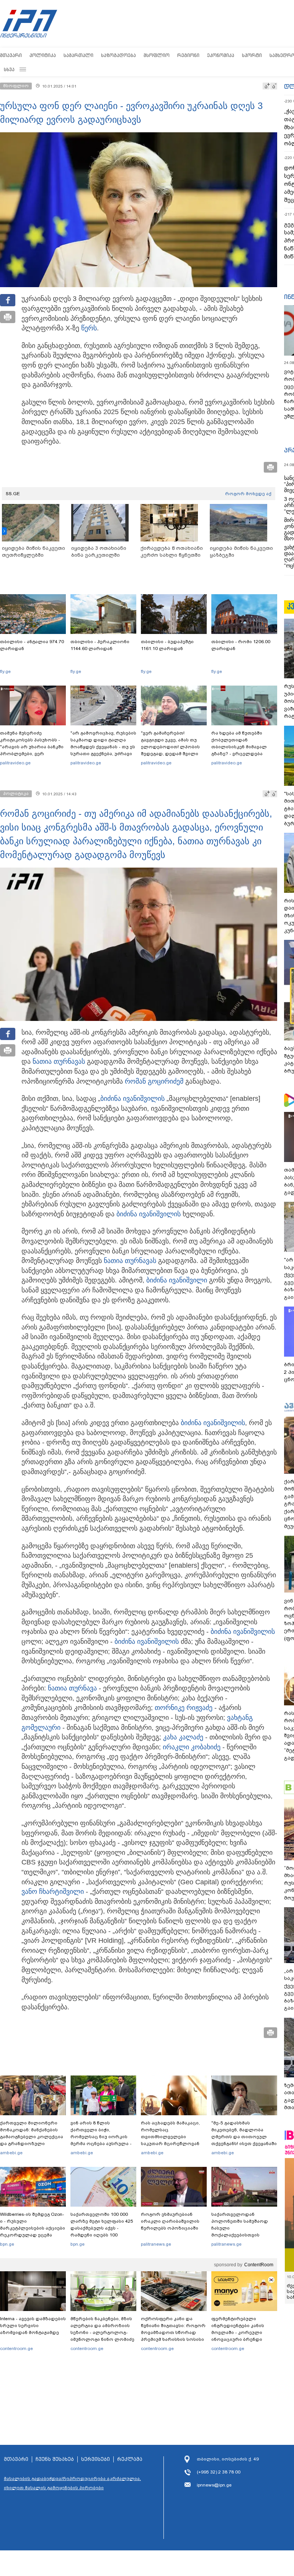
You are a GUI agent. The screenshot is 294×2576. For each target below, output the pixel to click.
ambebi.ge (11, 2153)
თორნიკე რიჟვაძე (184, 1708)
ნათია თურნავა (57, 1061)
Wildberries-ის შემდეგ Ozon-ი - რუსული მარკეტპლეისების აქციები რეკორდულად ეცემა (33, 2225)
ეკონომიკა (221, 55)
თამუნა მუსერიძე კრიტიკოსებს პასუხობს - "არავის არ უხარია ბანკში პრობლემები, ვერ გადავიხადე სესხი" (32, 747)
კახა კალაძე (183, 1737)
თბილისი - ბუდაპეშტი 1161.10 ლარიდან (167, 645)
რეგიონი (188, 55)
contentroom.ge (16, 2348)
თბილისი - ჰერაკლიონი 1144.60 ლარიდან (100, 645)
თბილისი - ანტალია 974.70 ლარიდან (32, 645)
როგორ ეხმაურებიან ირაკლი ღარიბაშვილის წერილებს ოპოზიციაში (170, 2221)
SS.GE (13, 494)
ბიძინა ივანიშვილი (131, 1099)
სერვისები (96, 2459)
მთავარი (11, 55)
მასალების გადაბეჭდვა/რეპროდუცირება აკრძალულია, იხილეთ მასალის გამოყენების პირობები (72, 2483)
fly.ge (5, 671)
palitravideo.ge (15, 763)
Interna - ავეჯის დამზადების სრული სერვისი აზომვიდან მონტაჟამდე (33, 2326)
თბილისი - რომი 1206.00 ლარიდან (241, 645)
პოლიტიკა (43, 55)
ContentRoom (259, 2265)
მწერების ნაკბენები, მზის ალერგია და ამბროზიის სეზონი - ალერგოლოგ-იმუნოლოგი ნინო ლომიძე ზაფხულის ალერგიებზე (102, 2332)
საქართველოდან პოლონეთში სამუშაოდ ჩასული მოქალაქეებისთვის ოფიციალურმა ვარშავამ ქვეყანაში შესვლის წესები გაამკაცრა (243, 2235)
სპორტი (252, 55)
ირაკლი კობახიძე (192, 1747)
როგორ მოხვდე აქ (248, 494)
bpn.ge (7, 2244)
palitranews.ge (156, 2244)
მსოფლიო (157, 55)
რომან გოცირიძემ (154, 1081)
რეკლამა (130, 2459)
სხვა (9, 69)
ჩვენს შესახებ (55, 2459)
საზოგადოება (118, 55)
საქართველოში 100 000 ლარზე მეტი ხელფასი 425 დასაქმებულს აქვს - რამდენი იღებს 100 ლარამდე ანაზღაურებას (102, 2228)
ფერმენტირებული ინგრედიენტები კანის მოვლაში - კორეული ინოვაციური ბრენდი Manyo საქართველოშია (240, 2332)
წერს (89, 328)
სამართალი (78, 55)
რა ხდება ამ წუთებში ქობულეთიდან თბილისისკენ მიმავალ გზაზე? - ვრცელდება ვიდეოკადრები (239, 747)
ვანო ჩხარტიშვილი (53, 1892)
